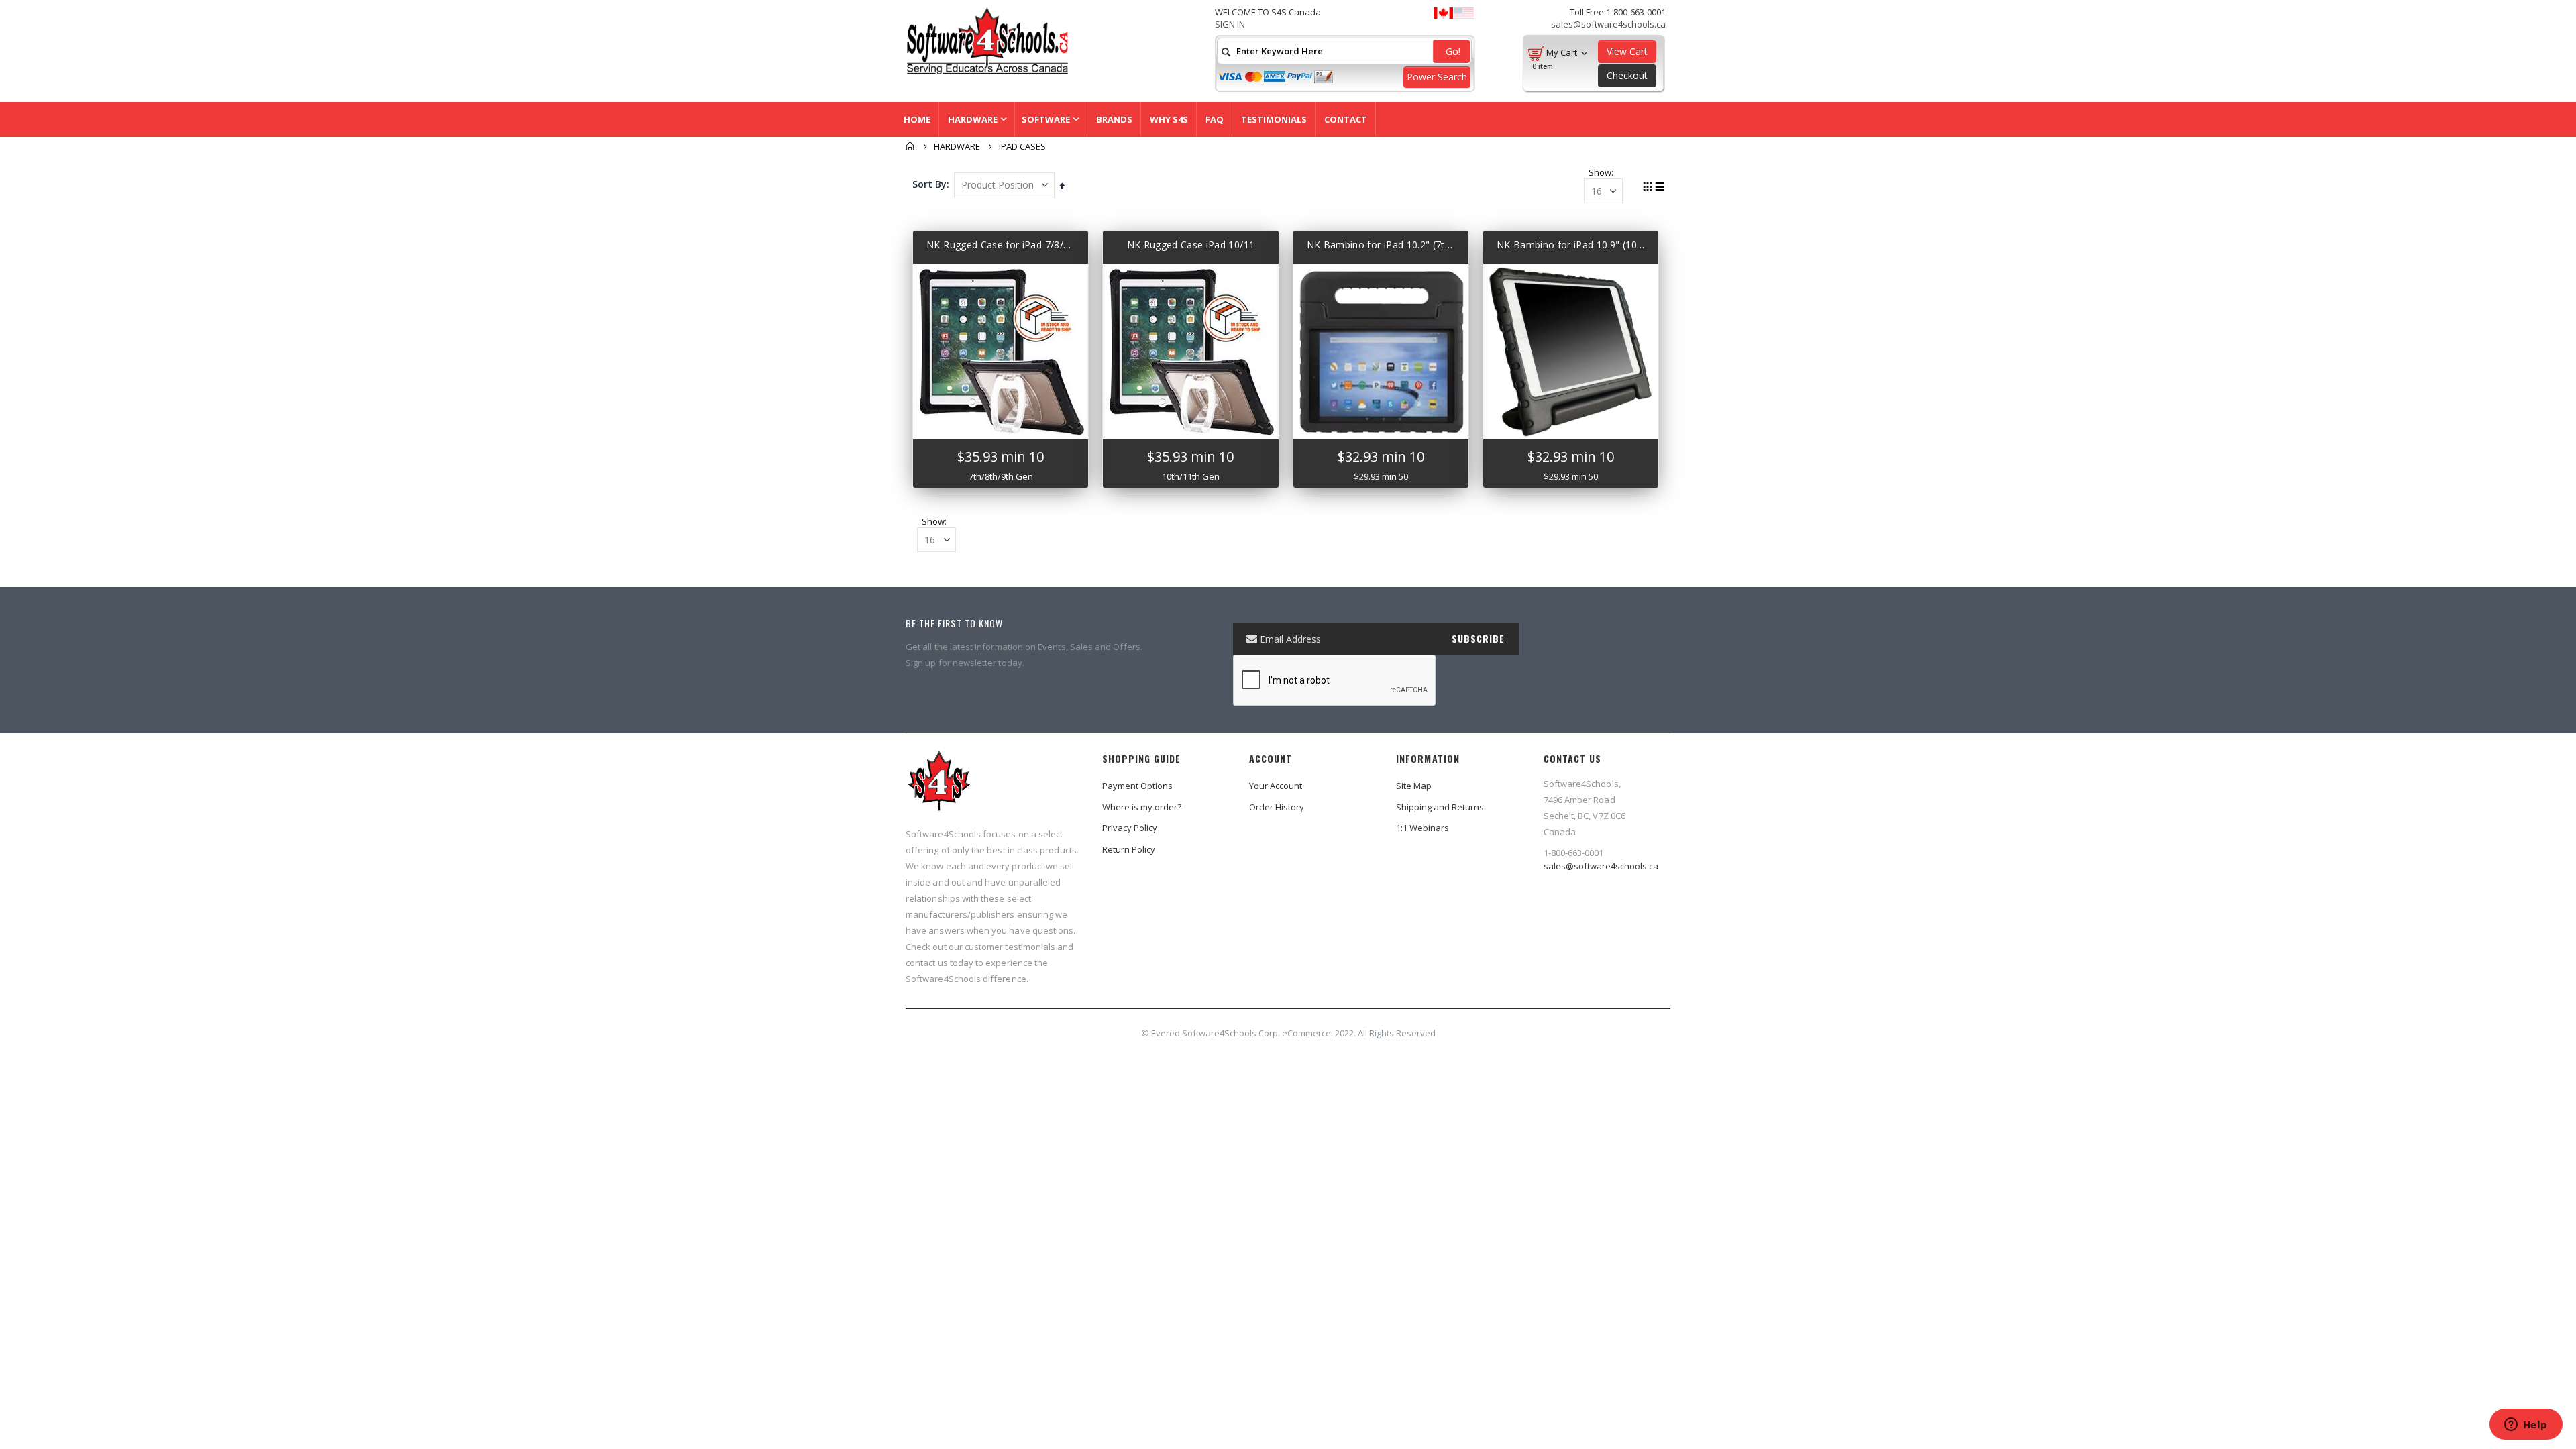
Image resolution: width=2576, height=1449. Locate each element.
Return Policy (1129, 849)
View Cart (1627, 51)
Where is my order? (1142, 807)
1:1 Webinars (1423, 828)
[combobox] (1344, 51)
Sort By (929, 184)
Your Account (1276, 786)
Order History (1277, 807)
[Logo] (939, 786)
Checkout (1627, 75)
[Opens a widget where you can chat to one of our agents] (2526, 1426)
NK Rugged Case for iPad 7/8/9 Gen (1001, 245)
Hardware (957, 146)
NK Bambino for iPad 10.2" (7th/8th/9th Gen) (1381, 245)
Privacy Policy (1130, 828)
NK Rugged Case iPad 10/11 (1191, 245)
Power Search (1437, 77)
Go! (1452, 51)
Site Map (1414, 786)
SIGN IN (1230, 24)
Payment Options (1137, 786)
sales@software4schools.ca (1608, 24)
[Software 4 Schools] (1013, 41)
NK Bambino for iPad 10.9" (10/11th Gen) (1571, 245)
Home (910, 146)
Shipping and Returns (1440, 807)
